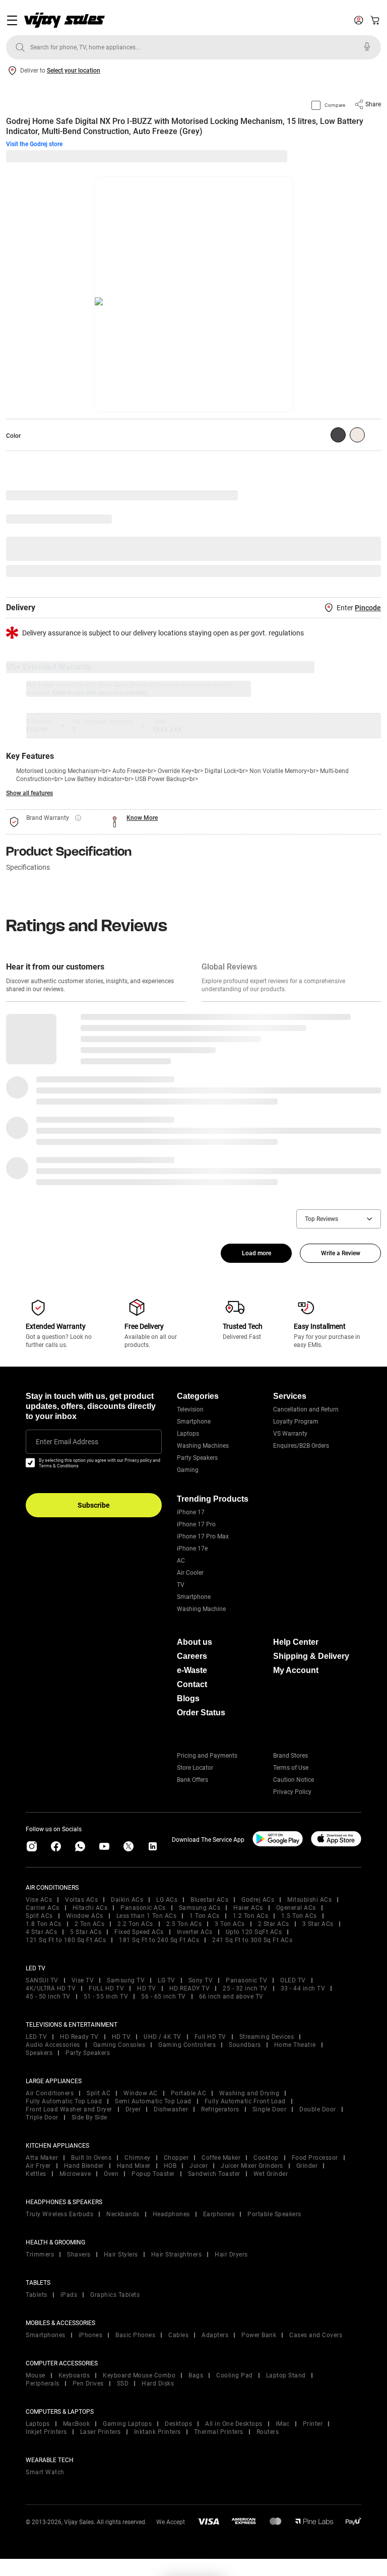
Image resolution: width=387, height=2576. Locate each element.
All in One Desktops (234, 2424)
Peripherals (43, 2384)
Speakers (39, 2053)
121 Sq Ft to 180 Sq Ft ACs (66, 1940)
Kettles (36, 2174)
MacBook (77, 2424)
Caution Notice (294, 1780)
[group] (338, 435)
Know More (142, 818)
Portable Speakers (274, 2214)
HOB (170, 2166)
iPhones (91, 2335)
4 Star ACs (41, 1932)
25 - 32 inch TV (245, 1988)
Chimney (138, 2158)
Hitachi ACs (90, 1908)
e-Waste (192, 1670)
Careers (192, 1656)
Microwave (75, 2174)
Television (190, 1409)
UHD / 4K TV (163, 2037)
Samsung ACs (200, 1908)
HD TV (147, 1988)
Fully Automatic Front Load (245, 2101)
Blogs (188, 1698)
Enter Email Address (67, 1442)
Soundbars (245, 2045)
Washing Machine (201, 1609)
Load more (256, 1253)
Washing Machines (203, 1446)
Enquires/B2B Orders (301, 1446)
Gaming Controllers (187, 2045)
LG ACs (167, 1900)
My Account (296, 1670)
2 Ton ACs (90, 1924)
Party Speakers (197, 1458)
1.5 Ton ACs (299, 1916)
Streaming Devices (267, 2037)
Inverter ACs (195, 1932)
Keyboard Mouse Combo (139, 2375)
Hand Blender (84, 2166)
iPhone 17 (191, 1512)
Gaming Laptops (127, 2424)
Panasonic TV (246, 1980)
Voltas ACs (81, 1900)
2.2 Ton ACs (135, 1924)
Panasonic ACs (143, 1908)
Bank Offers (192, 1780)
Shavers (79, 2255)
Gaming (188, 1470)
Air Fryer (38, 2166)
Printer (313, 2424)
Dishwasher (171, 2109)
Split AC (99, 2093)
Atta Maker (42, 2158)
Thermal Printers (219, 2432)
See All (366, 571)
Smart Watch (45, 2472)
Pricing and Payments (207, 1756)
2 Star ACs (274, 1924)
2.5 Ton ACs (184, 1924)
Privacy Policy (292, 1792)
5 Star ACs (86, 1932)
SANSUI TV (42, 1980)
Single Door (270, 2109)
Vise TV (83, 1980)
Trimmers (40, 2255)
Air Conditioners (50, 2093)
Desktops (178, 2424)
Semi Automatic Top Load (153, 2101)
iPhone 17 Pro (196, 1524)
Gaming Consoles (119, 2045)
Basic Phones (135, 2335)
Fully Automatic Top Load (64, 2101)
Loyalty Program (296, 1422)
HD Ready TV (79, 2037)
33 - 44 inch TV (303, 1988)
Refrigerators (220, 2109)
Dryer (133, 2109)
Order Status (201, 1713)
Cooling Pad (235, 2375)
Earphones (219, 2214)
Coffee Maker (221, 2158)
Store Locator (195, 1768)
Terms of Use (291, 1768)
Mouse (36, 2375)
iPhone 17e (192, 1549)
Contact (192, 1684)
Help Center (296, 1642)
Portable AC (189, 2093)
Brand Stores (291, 1756)
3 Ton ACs (230, 1924)
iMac (283, 2424)
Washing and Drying (249, 2093)
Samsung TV (126, 1980)
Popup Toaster (153, 2174)
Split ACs (39, 1916)
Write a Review (341, 1253)
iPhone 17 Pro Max (203, 1536)
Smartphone (194, 1422)
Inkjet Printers (46, 2432)
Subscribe (94, 1505)
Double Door (318, 2109)
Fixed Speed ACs (139, 1932)
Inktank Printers (157, 2432)
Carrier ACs (43, 1908)
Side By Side (89, 2117)
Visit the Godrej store (34, 144)
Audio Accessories (53, 2045)
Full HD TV (210, 2037)
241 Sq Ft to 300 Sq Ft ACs (252, 1940)
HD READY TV (190, 1988)
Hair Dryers (231, 2255)
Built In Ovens (91, 2158)
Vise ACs (39, 1900)
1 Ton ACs (205, 1916)
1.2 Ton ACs (251, 1916)
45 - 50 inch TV (48, 1997)
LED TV (36, 2037)
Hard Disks (158, 2384)
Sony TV (201, 1980)
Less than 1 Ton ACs (147, 1916)
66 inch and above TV (231, 1997)
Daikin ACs (127, 1900)
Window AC (141, 2093)
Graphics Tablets (115, 2295)
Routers (268, 2432)
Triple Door (42, 2117)
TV (181, 1585)
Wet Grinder (271, 2174)
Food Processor (315, 2158)
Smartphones (46, 2335)
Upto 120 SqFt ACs (254, 1932)
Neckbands (123, 2214)
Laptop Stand (286, 2375)
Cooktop (266, 2158)
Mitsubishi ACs (309, 1900)
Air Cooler (190, 1573)
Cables (178, 2335)
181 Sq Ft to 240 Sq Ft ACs (159, 1940)
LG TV (167, 1980)
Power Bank (259, 2335)
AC (181, 1561)
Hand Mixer (134, 2166)
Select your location (74, 71)
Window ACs (85, 1916)
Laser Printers (101, 2432)
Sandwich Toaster (214, 2174)
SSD (123, 2384)
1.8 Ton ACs (44, 1924)
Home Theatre (295, 2045)
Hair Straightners (177, 2255)
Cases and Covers (316, 2335)
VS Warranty (290, 1434)
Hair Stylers (121, 2255)
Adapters (215, 2335)
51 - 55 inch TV (106, 1997)
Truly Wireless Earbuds (59, 2214)
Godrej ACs (258, 1900)
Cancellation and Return (306, 1409)
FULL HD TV (106, 1988)
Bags (196, 2375)
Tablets (37, 2295)
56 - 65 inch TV (164, 1997)
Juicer (199, 2166)
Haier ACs (248, 1908)
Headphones (171, 2214)
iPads (69, 2295)
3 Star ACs (318, 1924)
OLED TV (293, 1980)
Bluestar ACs (209, 1900)
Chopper (176, 2158)
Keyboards (74, 2375)
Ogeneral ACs (296, 1908)
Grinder (307, 2166)
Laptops (188, 1434)
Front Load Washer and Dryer (69, 2109)
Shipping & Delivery (311, 1656)
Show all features (29, 793)
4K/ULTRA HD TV (51, 1988)
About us (195, 1642)
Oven (111, 2174)
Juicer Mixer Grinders (252, 2166)
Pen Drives (88, 2384)
